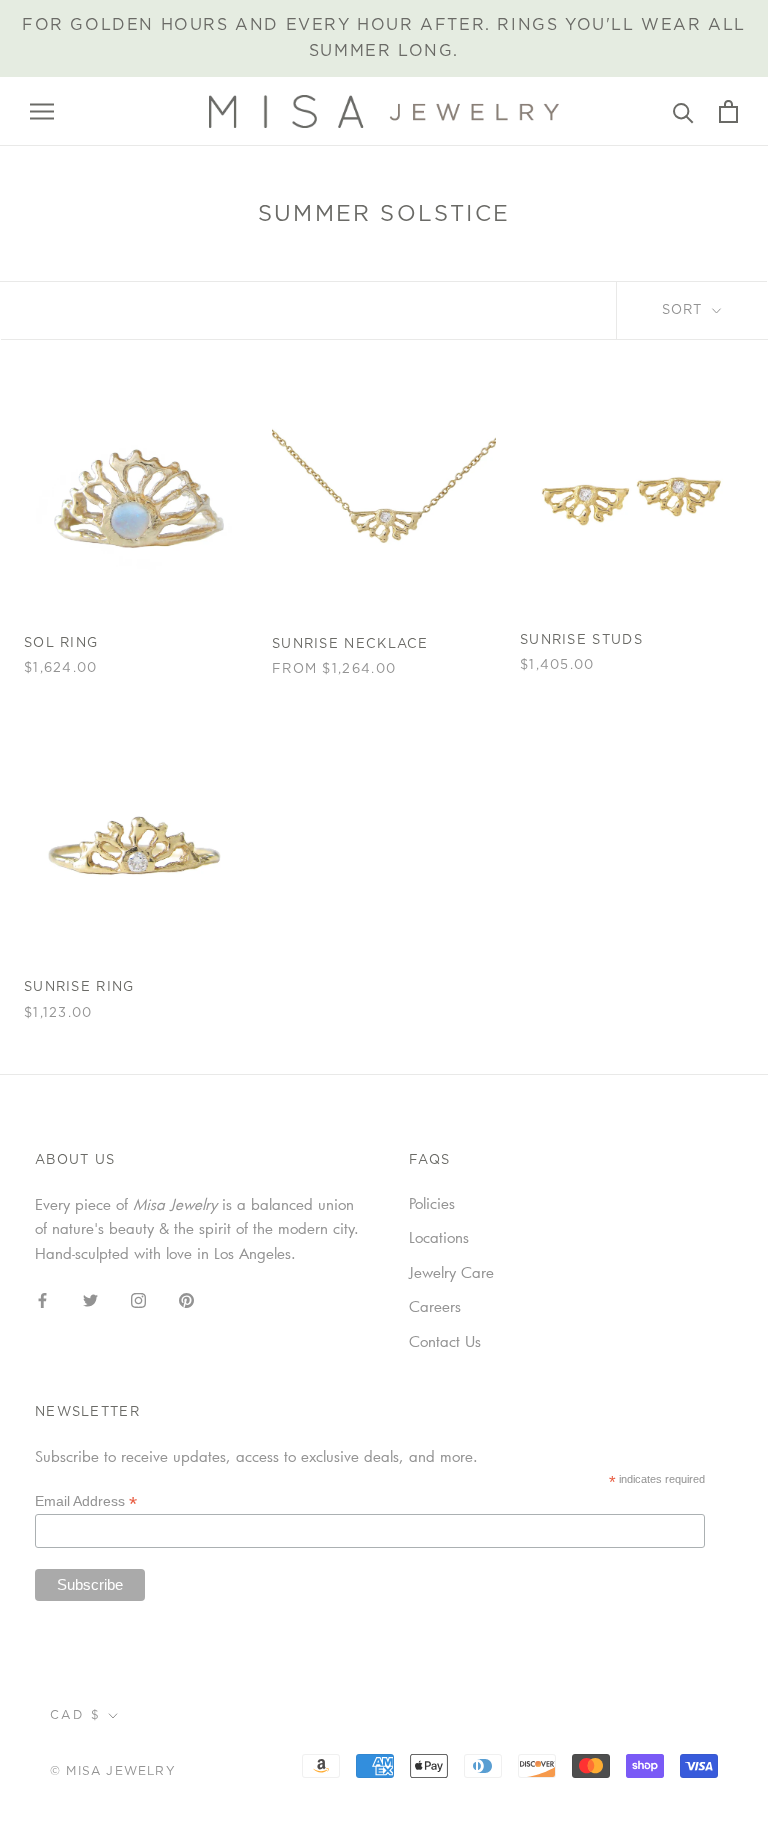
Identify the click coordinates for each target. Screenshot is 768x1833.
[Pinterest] (186, 1298)
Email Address (86, 1501)
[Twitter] (90, 1298)
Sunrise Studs (581, 640)
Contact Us (445, 1341)
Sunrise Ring (79, 987)
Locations (439, 1237)
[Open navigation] (42, 111)
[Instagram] (138, 1298)
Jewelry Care (451, 1272)
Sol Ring (61, 643)
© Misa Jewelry (113, 1771)
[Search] (683, 111)
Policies (432, 1203)
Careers (435, 1306)
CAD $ (75, 1715)
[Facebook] (42, 1298)
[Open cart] (728, 111)
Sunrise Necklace (350, 644)
